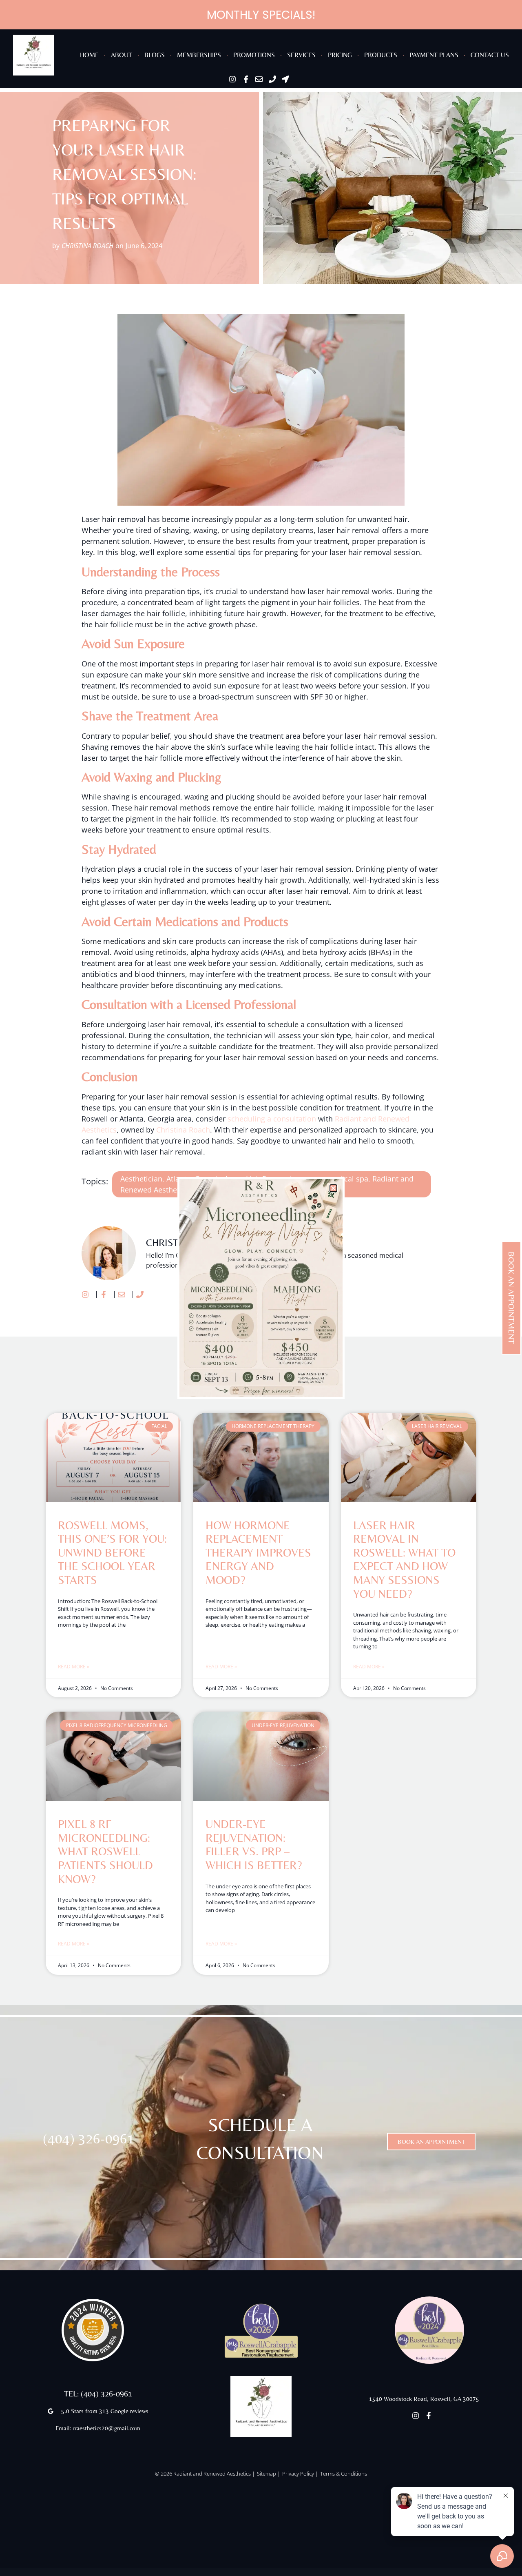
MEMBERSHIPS (199, 55)
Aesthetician (141, 1179)
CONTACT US (490, 55)
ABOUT (122, 55)
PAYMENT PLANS (434, 55)
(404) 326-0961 (89, 2139)
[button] (333, 1188)
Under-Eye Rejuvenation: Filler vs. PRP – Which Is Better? (254, 1844)
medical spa (347, 1179)
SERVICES (301, 55)
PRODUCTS (381, 55)
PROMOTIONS (254, 55)
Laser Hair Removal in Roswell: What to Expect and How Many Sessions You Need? (404, 1559)
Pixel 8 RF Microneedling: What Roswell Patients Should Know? (105, 1851)
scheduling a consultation (272, 1119)
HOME (89, 55)
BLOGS (155, 55)
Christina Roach (183, 1130)
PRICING (340, 55)
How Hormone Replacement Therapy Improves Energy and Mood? (258, 1552)
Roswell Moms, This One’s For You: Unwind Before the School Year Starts (112, 1552)
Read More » (74, 1667)
